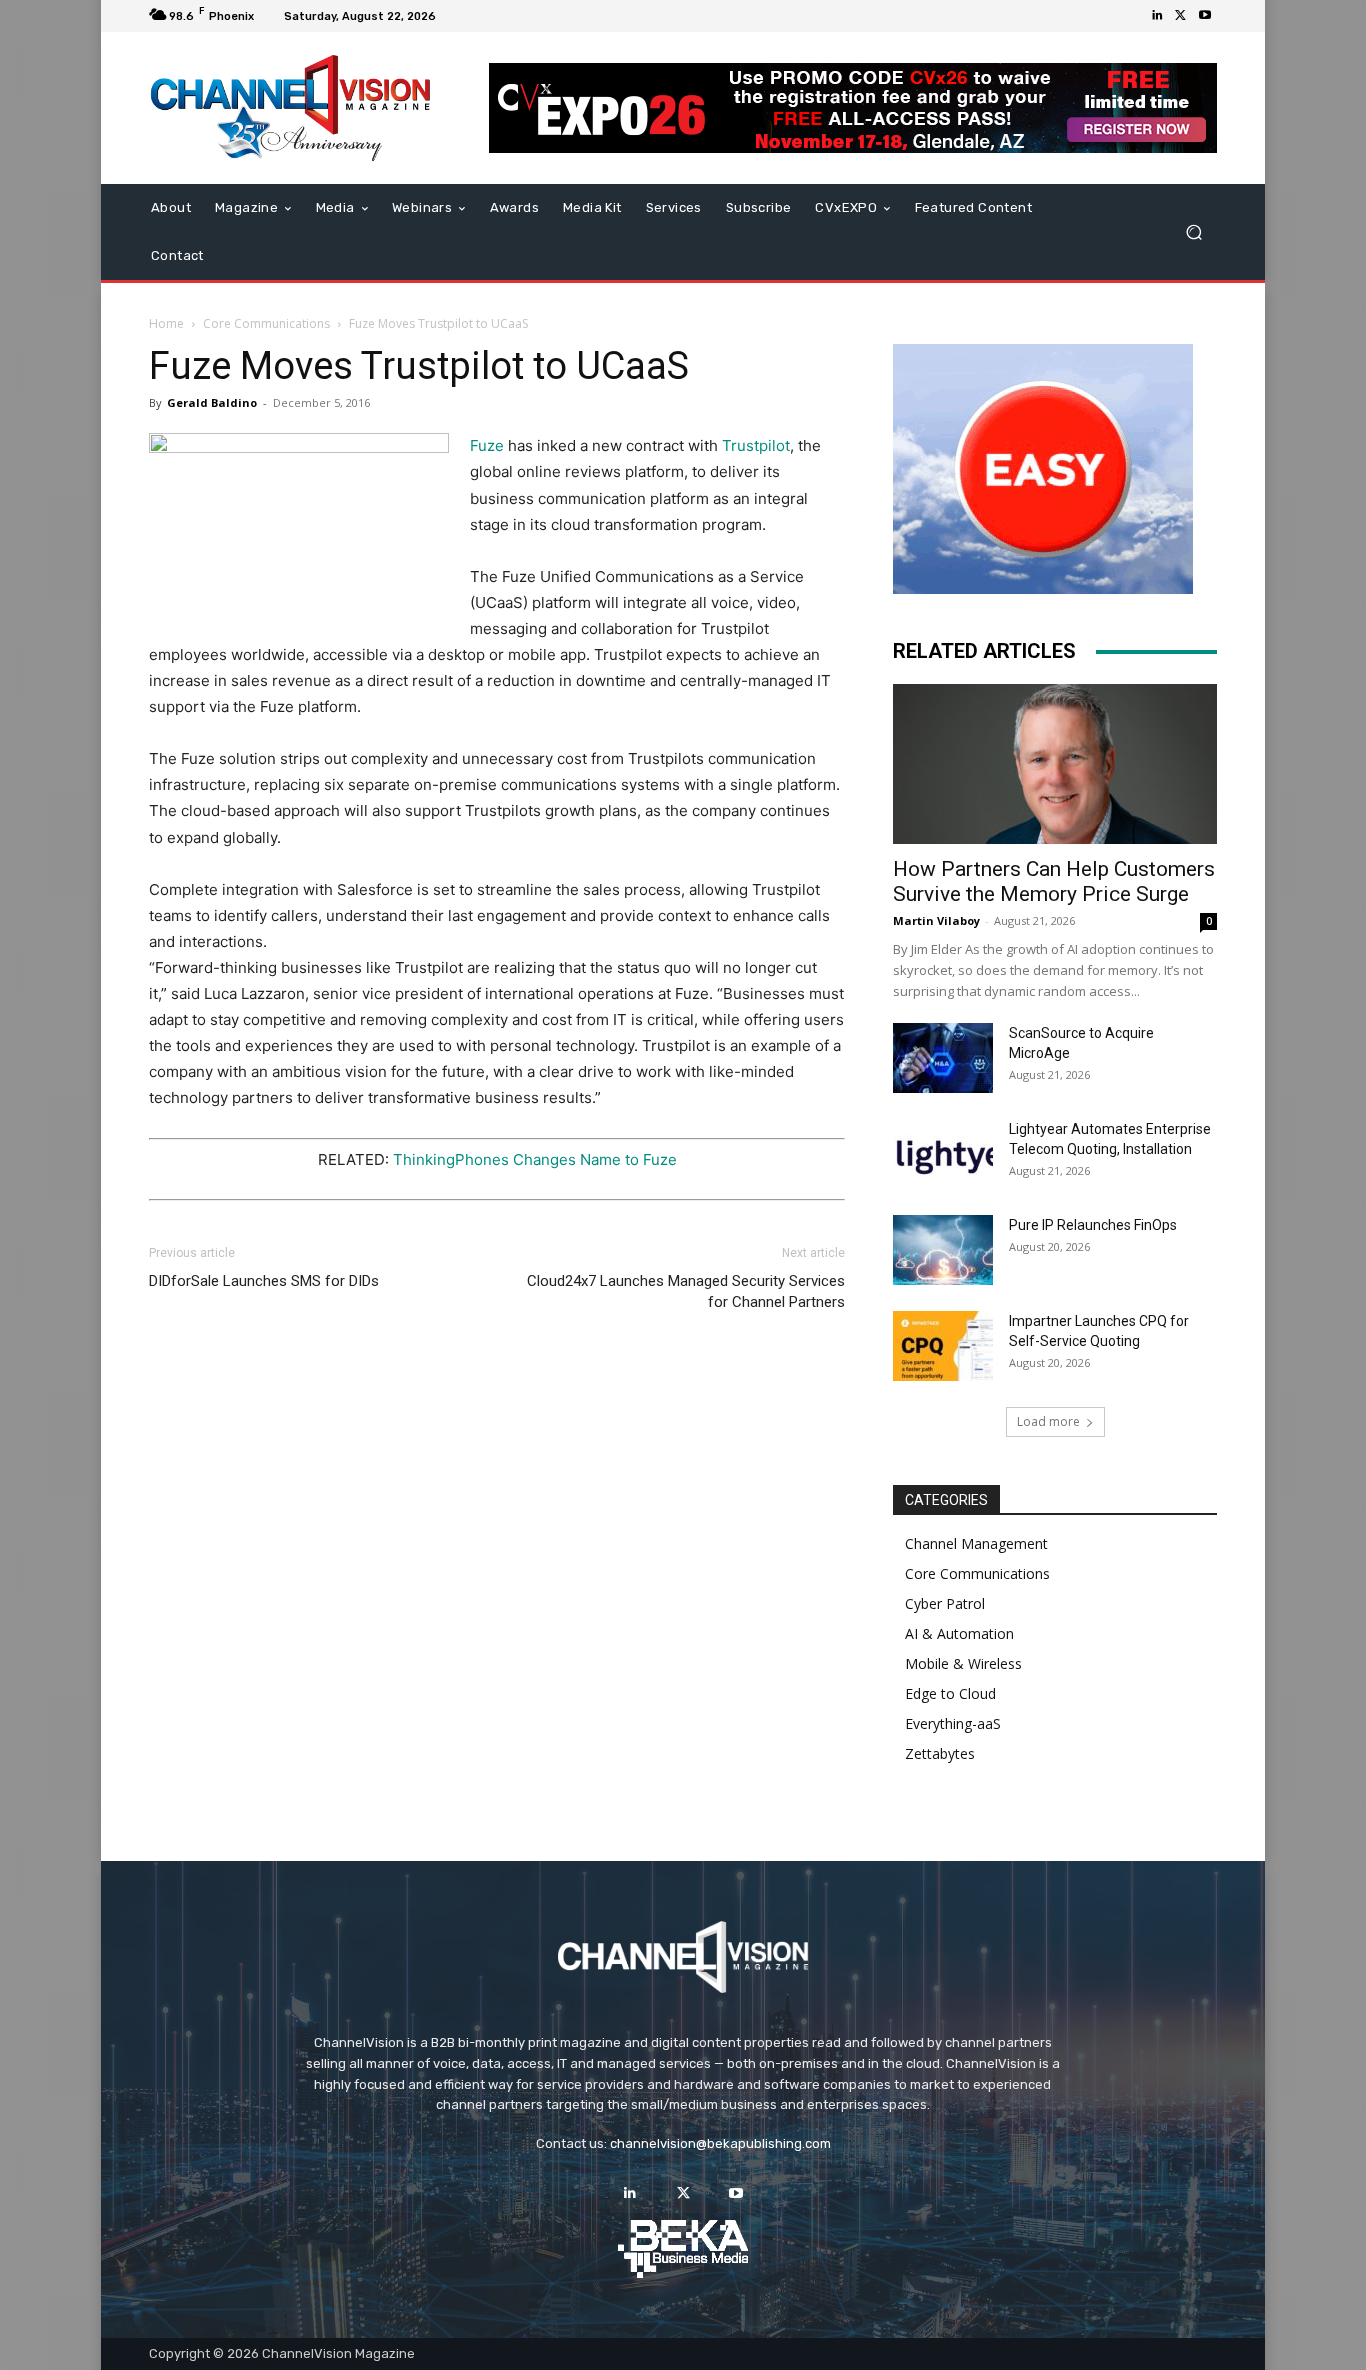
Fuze (487, 445)
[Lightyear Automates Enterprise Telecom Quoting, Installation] (943, 1154)
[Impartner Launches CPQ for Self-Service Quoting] (943, 1346)
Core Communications (266, 323)
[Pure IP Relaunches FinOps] (943, 1250)
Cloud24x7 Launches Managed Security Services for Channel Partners (686, 1291)
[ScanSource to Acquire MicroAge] (943, 1058)
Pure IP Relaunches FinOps (1093, 1225)
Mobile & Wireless (963, 1663)
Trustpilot (756, 445)
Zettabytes (940, 1753)
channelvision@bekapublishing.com (720, 2143)
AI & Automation (959, 1633)
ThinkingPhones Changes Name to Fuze (535, 1159)
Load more (1048, 1421)
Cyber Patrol (945, 1603)
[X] (1181, 16)
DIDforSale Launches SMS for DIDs (264, 1281)
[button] (1193, 232)
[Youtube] (1205, 16)
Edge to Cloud (950, 1693)
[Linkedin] (1157, 16)
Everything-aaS (953, 1723)
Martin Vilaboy (936, 920)
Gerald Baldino (212, 402)
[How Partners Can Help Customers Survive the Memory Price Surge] (1055, 764)
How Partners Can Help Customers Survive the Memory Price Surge (1054, 881)
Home (166, 323)
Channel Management (976, 1543)
